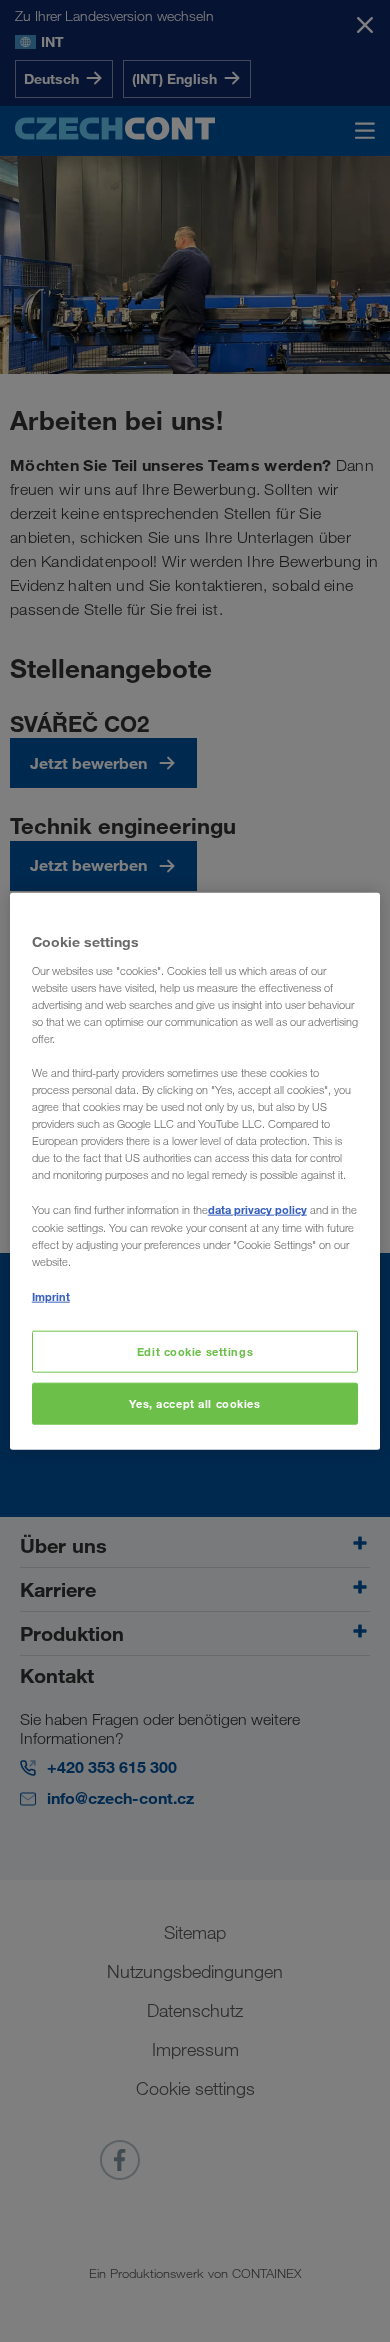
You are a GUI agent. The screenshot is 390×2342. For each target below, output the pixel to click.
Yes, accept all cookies (194, 1402)
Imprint (51, 1295)
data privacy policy (257, 1209)
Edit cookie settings (195, 1351)
